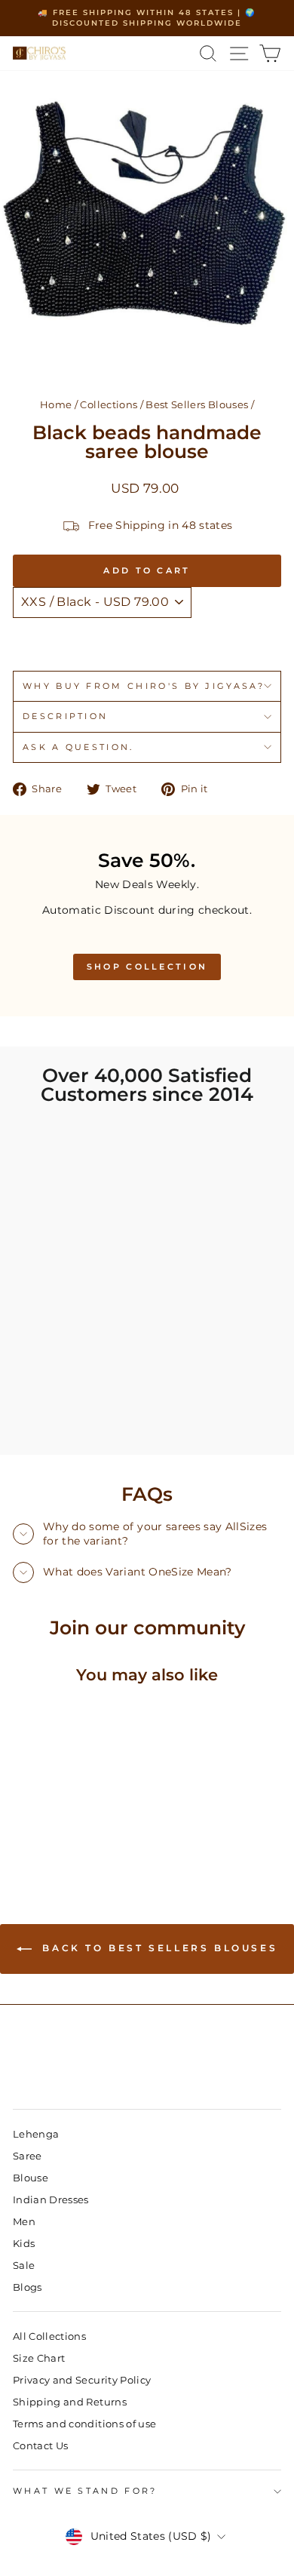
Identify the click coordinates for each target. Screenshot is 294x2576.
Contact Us (40, 2446)
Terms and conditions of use (84, 2424)
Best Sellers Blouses (197, 405)
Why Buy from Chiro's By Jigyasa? (144, 686)
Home (56, 405)
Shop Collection (147, 967)
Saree (28, 2156)
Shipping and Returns (70, 2402)
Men (24, 2222)
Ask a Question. (78, 747)
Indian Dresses (51, 2200)
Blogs (28, 2287)
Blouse (31, 2178)
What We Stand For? (85, 2491)
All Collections (49, 2336)
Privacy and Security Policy (82, 2380)
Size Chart (39, 2358)
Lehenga (36, 2134)
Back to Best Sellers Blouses (158, 1948)
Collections (109, 405)
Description (65, 716)
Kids (24, 2244)
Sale (24, 2266)
